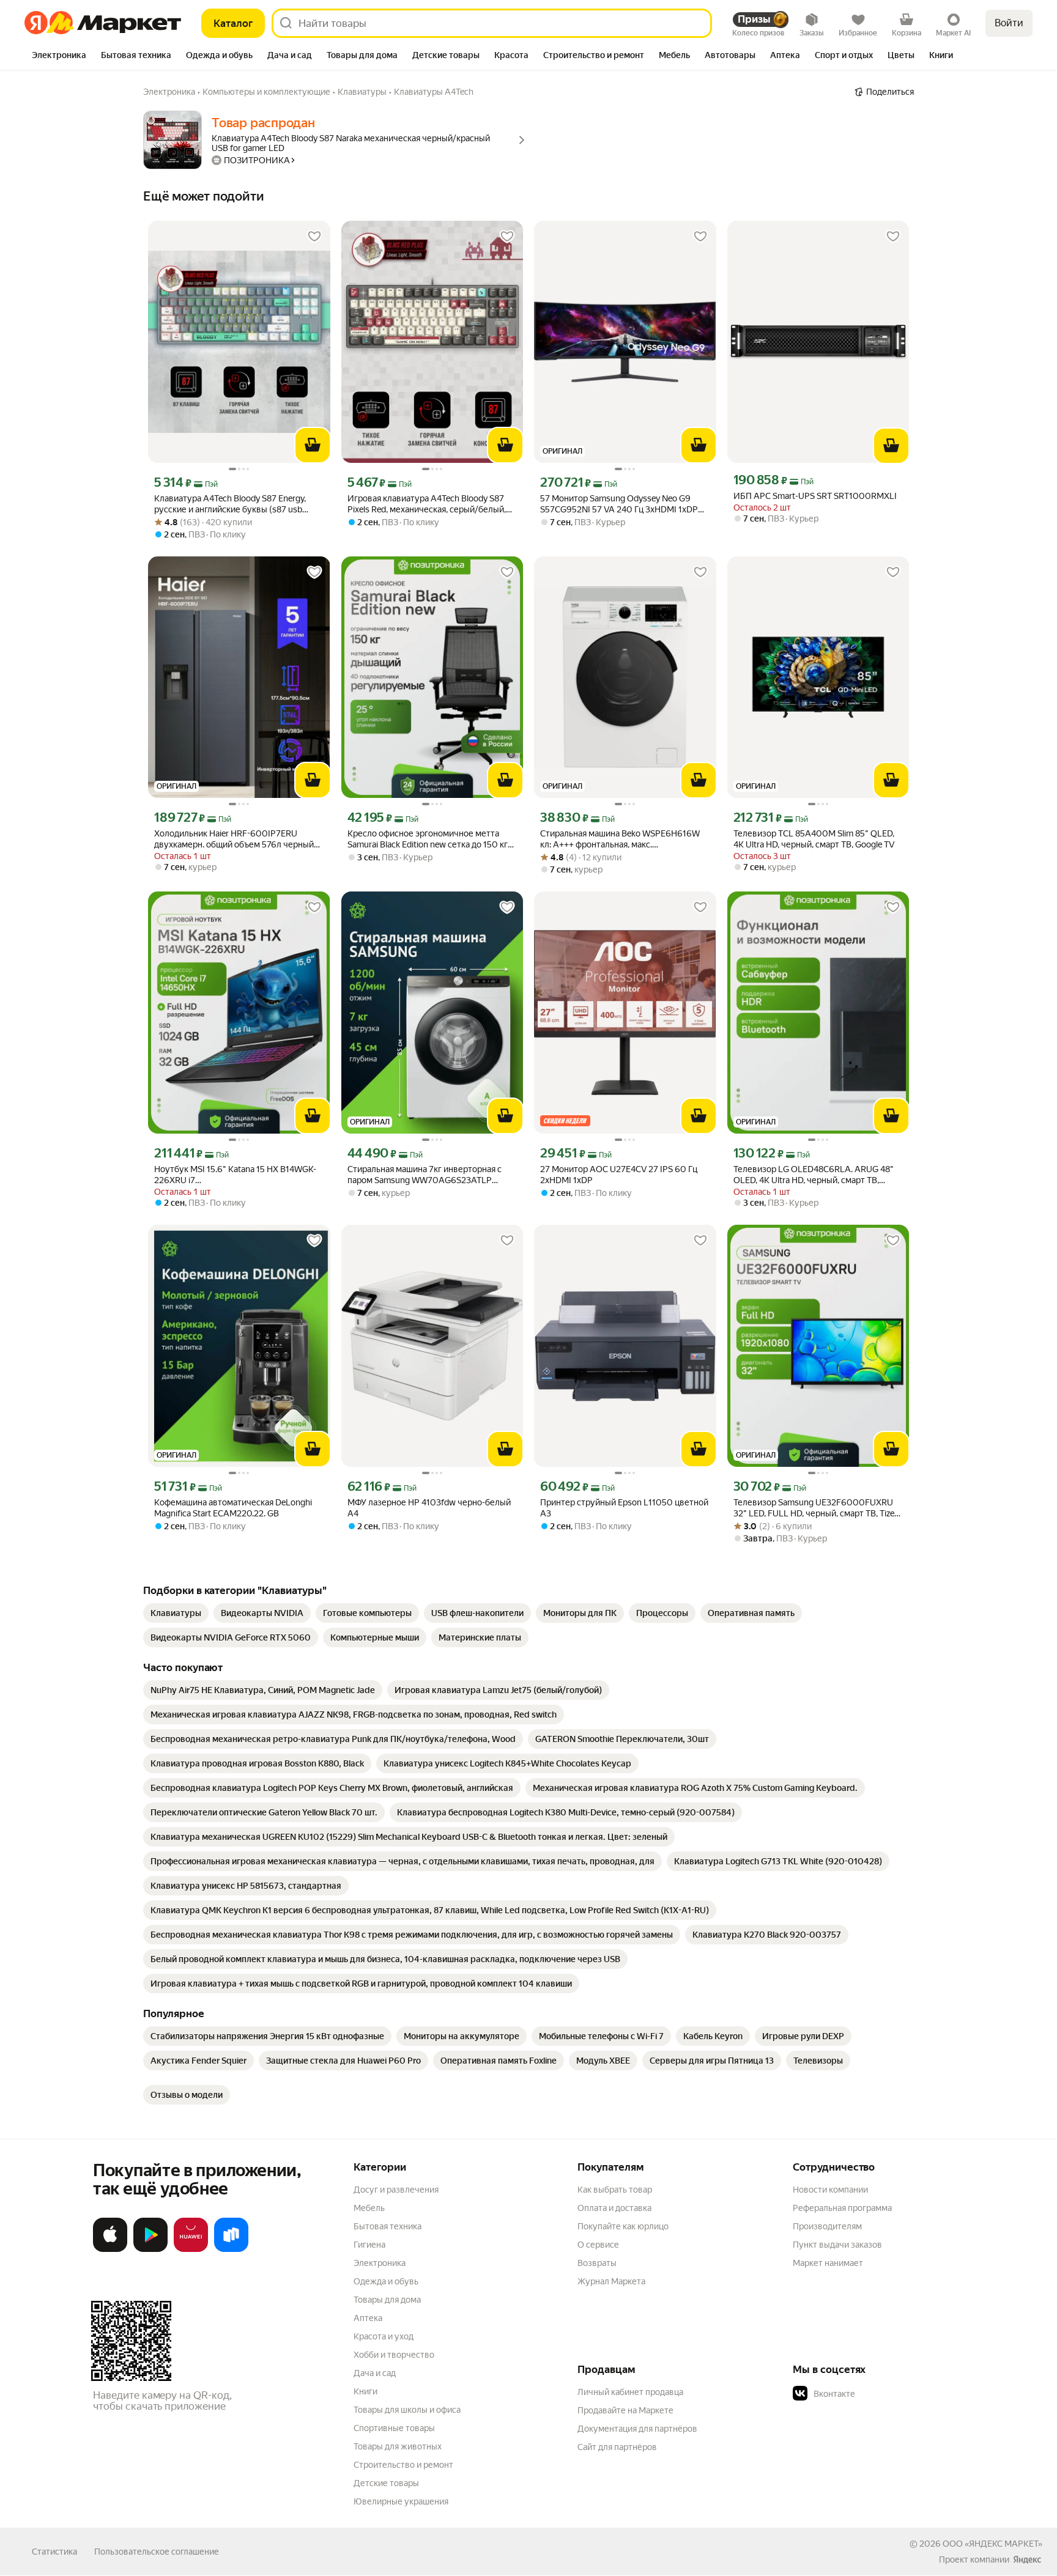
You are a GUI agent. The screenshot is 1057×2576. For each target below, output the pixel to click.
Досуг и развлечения (396, 2190)
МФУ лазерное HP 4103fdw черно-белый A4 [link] (429, 1508)
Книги (365, 2391)
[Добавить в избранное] (314, 237)
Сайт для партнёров (617, 2447)
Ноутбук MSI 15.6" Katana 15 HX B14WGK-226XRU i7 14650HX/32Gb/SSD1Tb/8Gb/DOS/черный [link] (239, 1175)
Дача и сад (375, 2373)
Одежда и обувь (386, 2281)
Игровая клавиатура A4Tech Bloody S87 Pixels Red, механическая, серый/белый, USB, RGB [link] (427, 504)
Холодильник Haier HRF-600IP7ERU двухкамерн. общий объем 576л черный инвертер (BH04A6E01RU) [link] (234, 839)
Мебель (369, 2208)
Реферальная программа (842, 2208)
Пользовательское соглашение (157, 2552)
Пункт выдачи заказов (837, 2245)
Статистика (54, 2552)
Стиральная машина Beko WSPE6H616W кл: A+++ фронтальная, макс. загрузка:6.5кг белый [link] (620, 839)
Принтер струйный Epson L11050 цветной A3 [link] (624, 1508)
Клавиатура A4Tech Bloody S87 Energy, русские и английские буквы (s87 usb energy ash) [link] (230, 504)
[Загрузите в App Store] (110, 2249)
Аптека (368, 2318)
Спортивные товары (394, 2428)
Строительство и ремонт (403, 2465)
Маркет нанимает (828, 2263)
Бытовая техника (388, 2226)
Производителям (827, 2226)
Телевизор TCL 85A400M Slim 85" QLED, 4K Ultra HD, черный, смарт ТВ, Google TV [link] (814, 839)
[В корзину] (313, 445)
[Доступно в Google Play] (150, 2249)
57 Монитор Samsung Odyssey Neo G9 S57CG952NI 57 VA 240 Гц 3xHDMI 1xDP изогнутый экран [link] (619, 504)
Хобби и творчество (394, 2355)
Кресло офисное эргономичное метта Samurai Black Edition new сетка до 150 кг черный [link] (428, 839)
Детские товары (386, 2483)
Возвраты (597, 2263)
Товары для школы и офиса (407, 2410)
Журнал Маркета (611, 2281)
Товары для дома (387, 2300)
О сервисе (598, 2245)
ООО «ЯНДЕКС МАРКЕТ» (992, 2544)
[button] (878, 2394)
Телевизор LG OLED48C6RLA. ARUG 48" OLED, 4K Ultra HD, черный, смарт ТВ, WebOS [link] (814, 1175)
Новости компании (830, 2190)
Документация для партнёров (637, 2429)
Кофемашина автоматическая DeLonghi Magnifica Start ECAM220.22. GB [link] (233, 1508)
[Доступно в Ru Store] (231, 2249)
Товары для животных (398, 2446)
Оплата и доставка (614, 2208)
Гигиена (369, 2245)
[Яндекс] (1027, 2559)
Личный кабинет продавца (630, 2392)
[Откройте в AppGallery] (191, 2249)
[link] (176, 1613)
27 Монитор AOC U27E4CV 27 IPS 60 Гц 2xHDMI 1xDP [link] (619, 1175)
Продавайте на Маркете (625, 2410)
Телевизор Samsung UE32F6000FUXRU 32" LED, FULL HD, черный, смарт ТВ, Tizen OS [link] (816, 1508)
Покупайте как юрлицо (623, 2226)
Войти (1009, 23)
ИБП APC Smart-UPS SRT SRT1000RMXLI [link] (815, 496)
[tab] (59, 56)
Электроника (380, 2263)
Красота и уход (384, 2336)
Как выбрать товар (615, 2190)
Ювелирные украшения (401, 2501)
